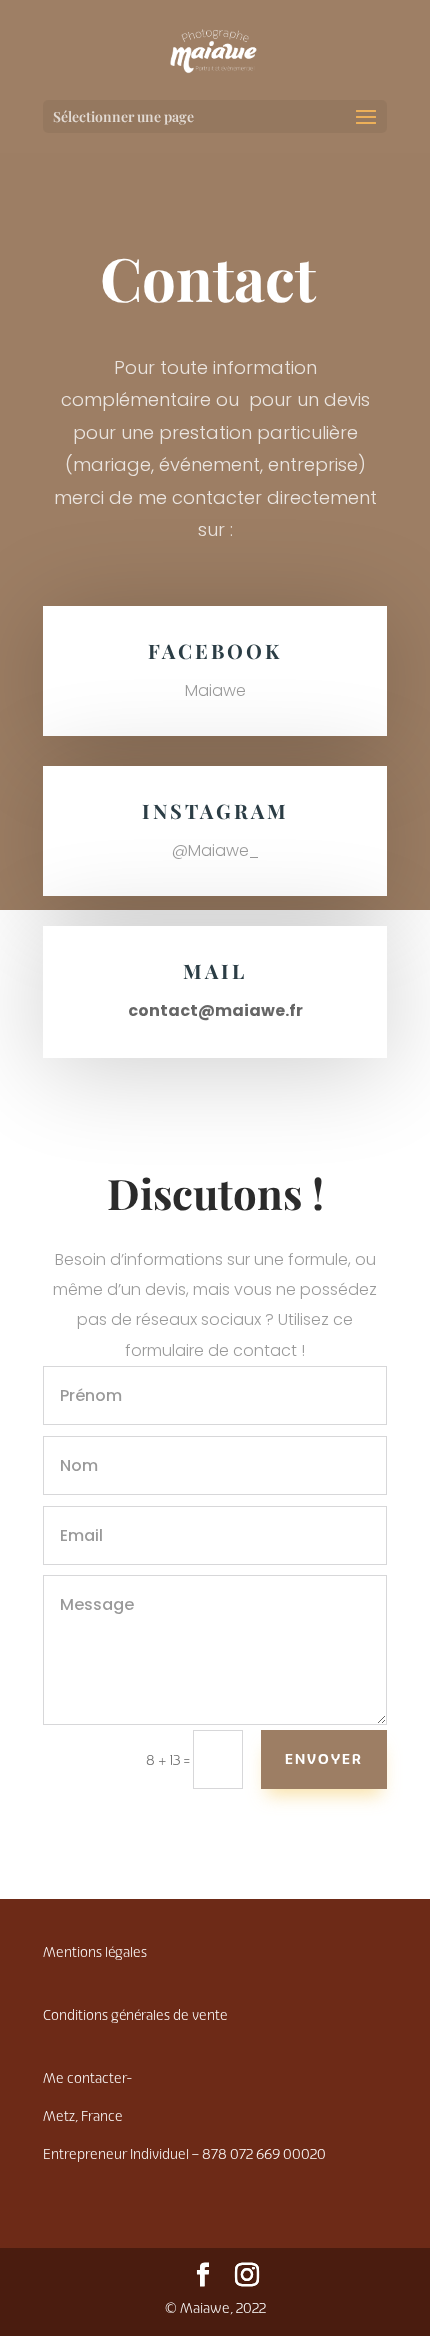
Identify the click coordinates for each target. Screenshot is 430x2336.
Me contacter (87, 2078)
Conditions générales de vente (135, 2015)
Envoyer (324, 1759)
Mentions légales (95, 1952)
